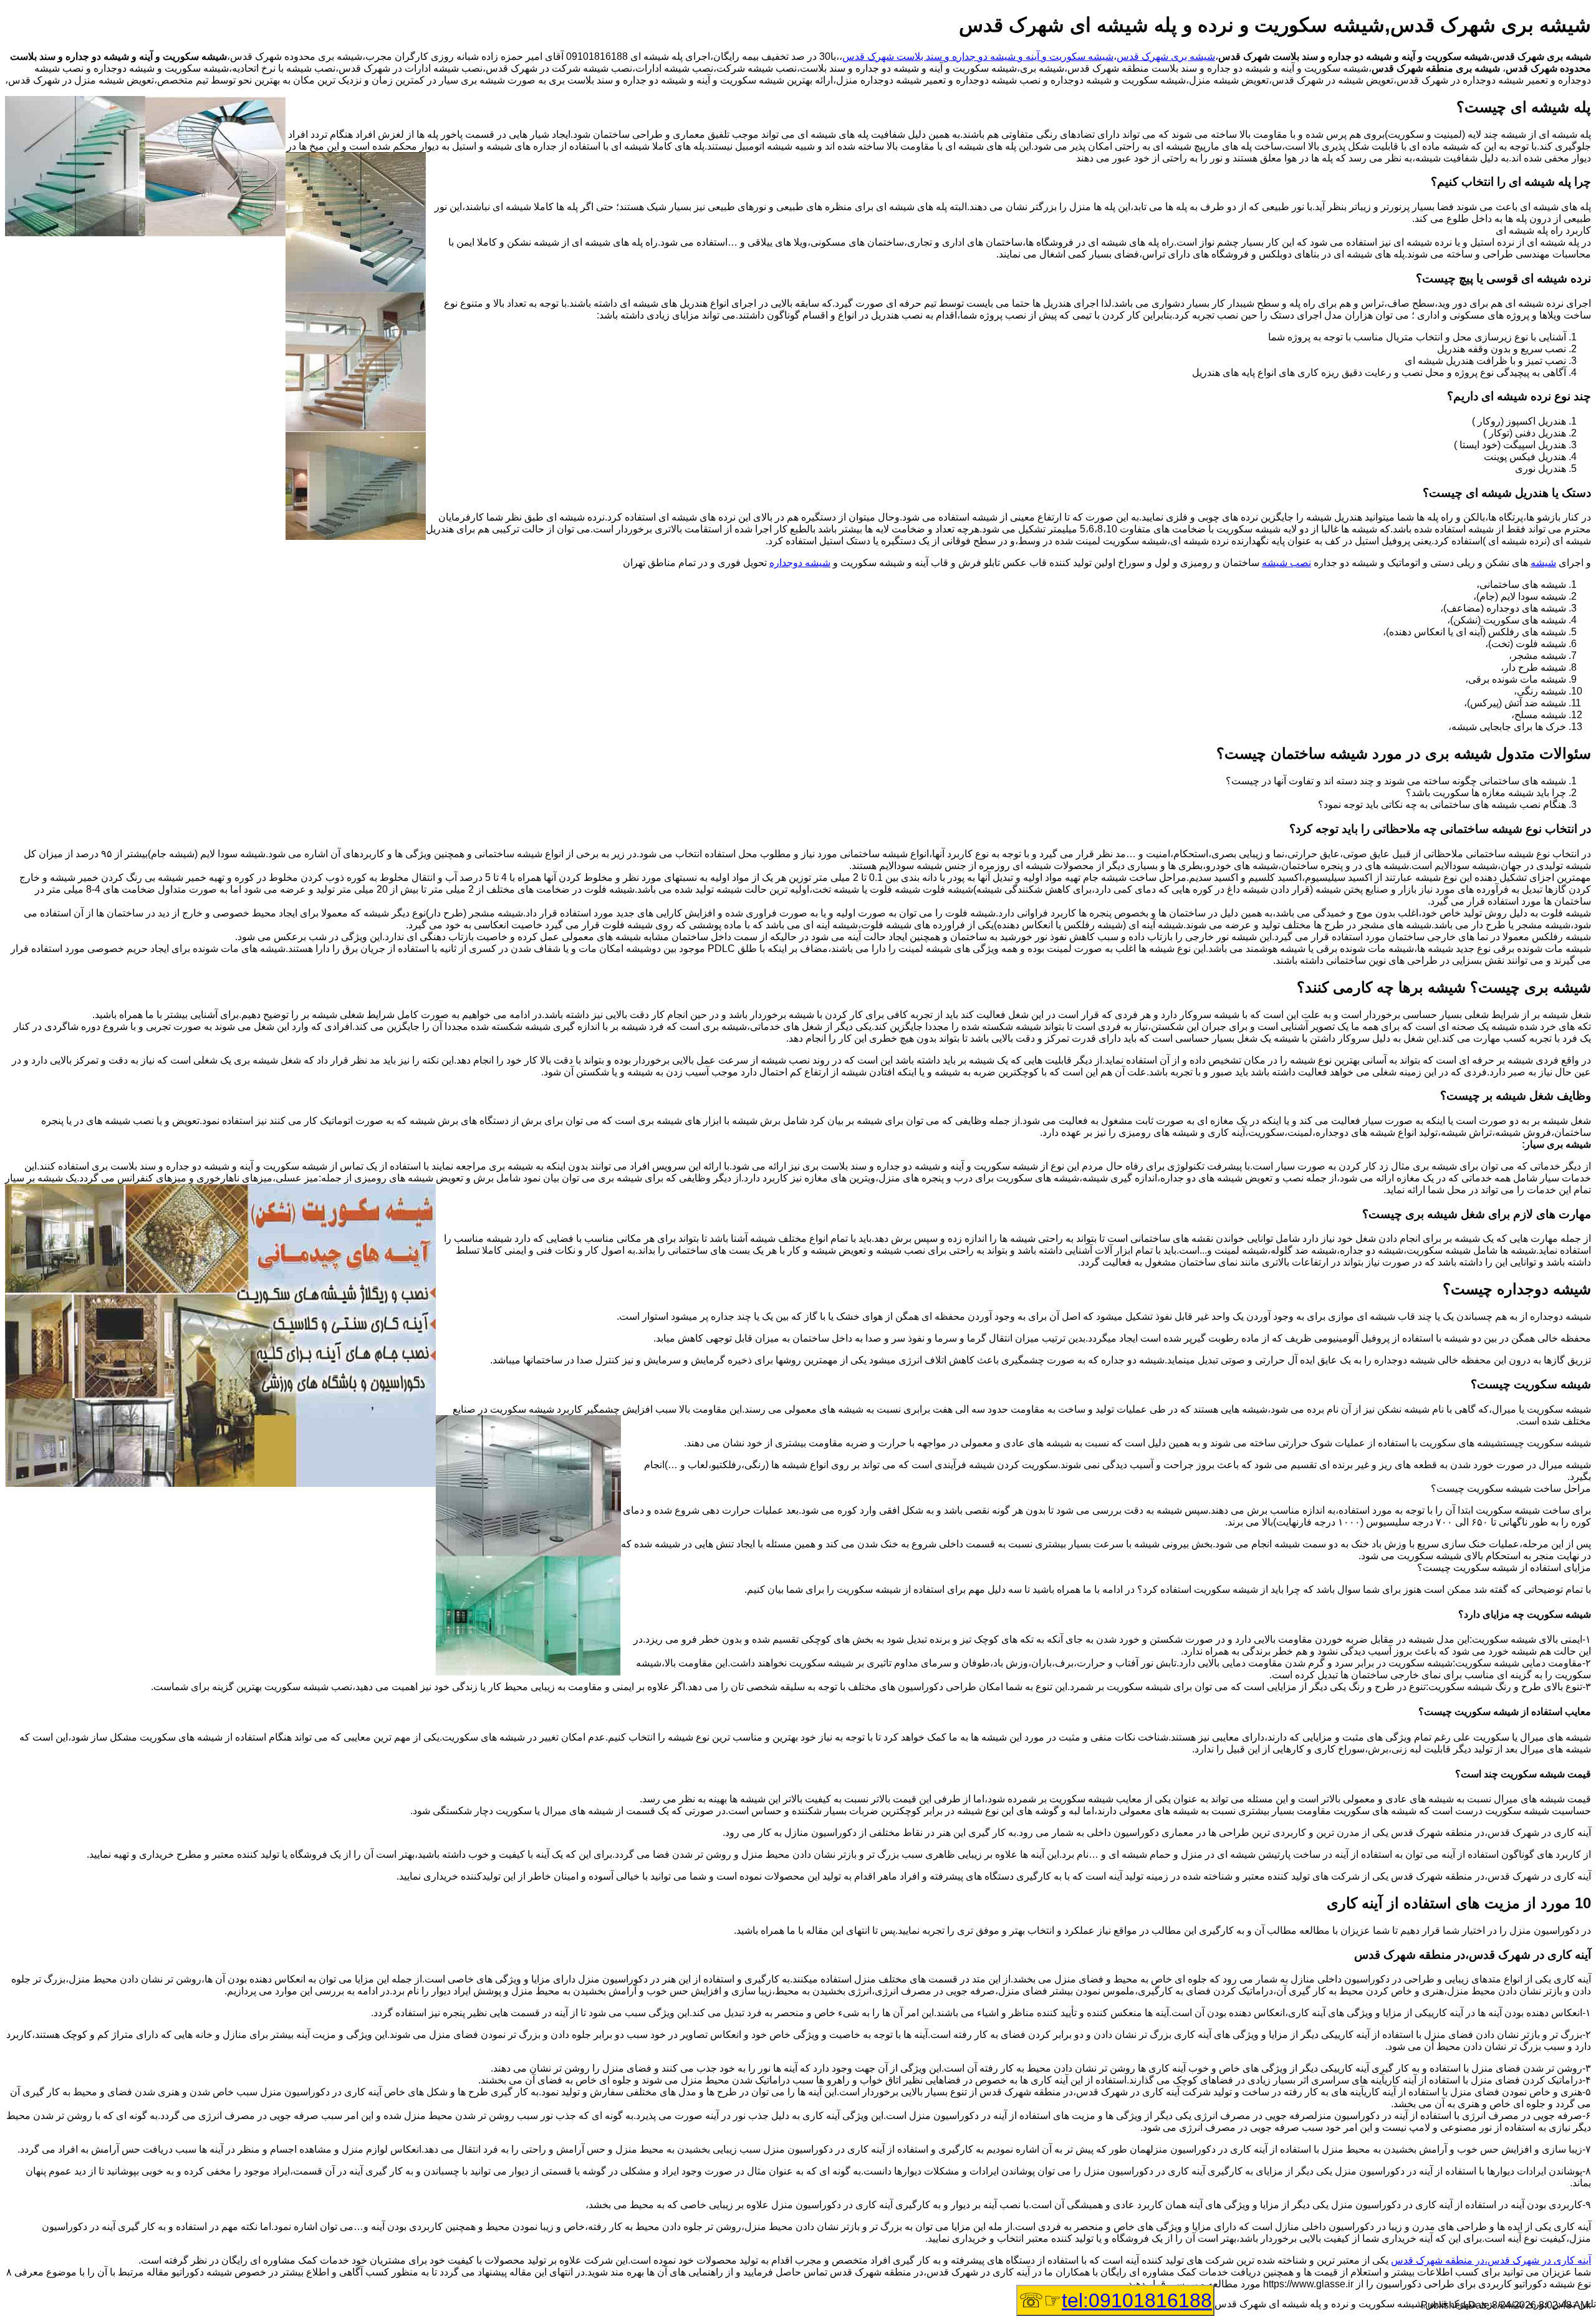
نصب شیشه (1286, 563)
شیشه (1543, 563)
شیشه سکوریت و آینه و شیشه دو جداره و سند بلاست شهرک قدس (978, 56)
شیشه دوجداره (800, 563)
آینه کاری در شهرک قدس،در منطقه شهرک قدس (1491, 2260)
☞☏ (1115, 2300)
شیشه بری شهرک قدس (1166, 56)
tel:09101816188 (1137, 2300)
